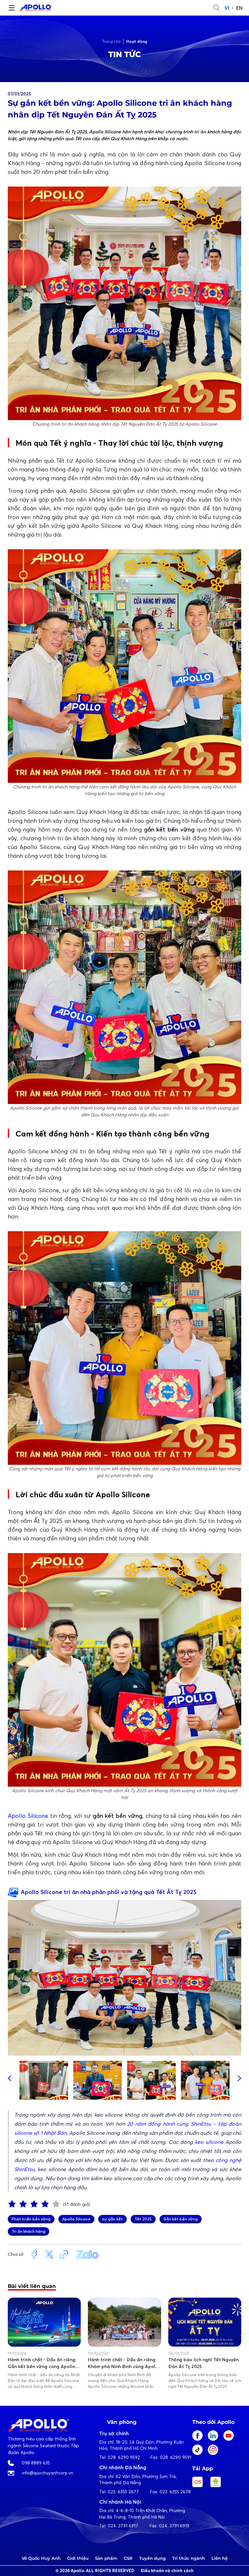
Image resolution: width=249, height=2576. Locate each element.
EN (239, 8)
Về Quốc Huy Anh (41, 2558)
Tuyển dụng (152, 2558)
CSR (128, 2558)
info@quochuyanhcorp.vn (48, 2473)
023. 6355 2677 (123, 2492)
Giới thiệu (78, 2558)
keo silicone (209, 2142)
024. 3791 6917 (123, 2526)
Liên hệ (219, 2558)
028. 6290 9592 (124, 2457)
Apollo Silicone (28, 1816)
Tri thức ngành (189, 2558)
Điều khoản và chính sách (167, 2571)
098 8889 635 (36, 2463)
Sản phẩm (106, 2558)
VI (227, 8)
